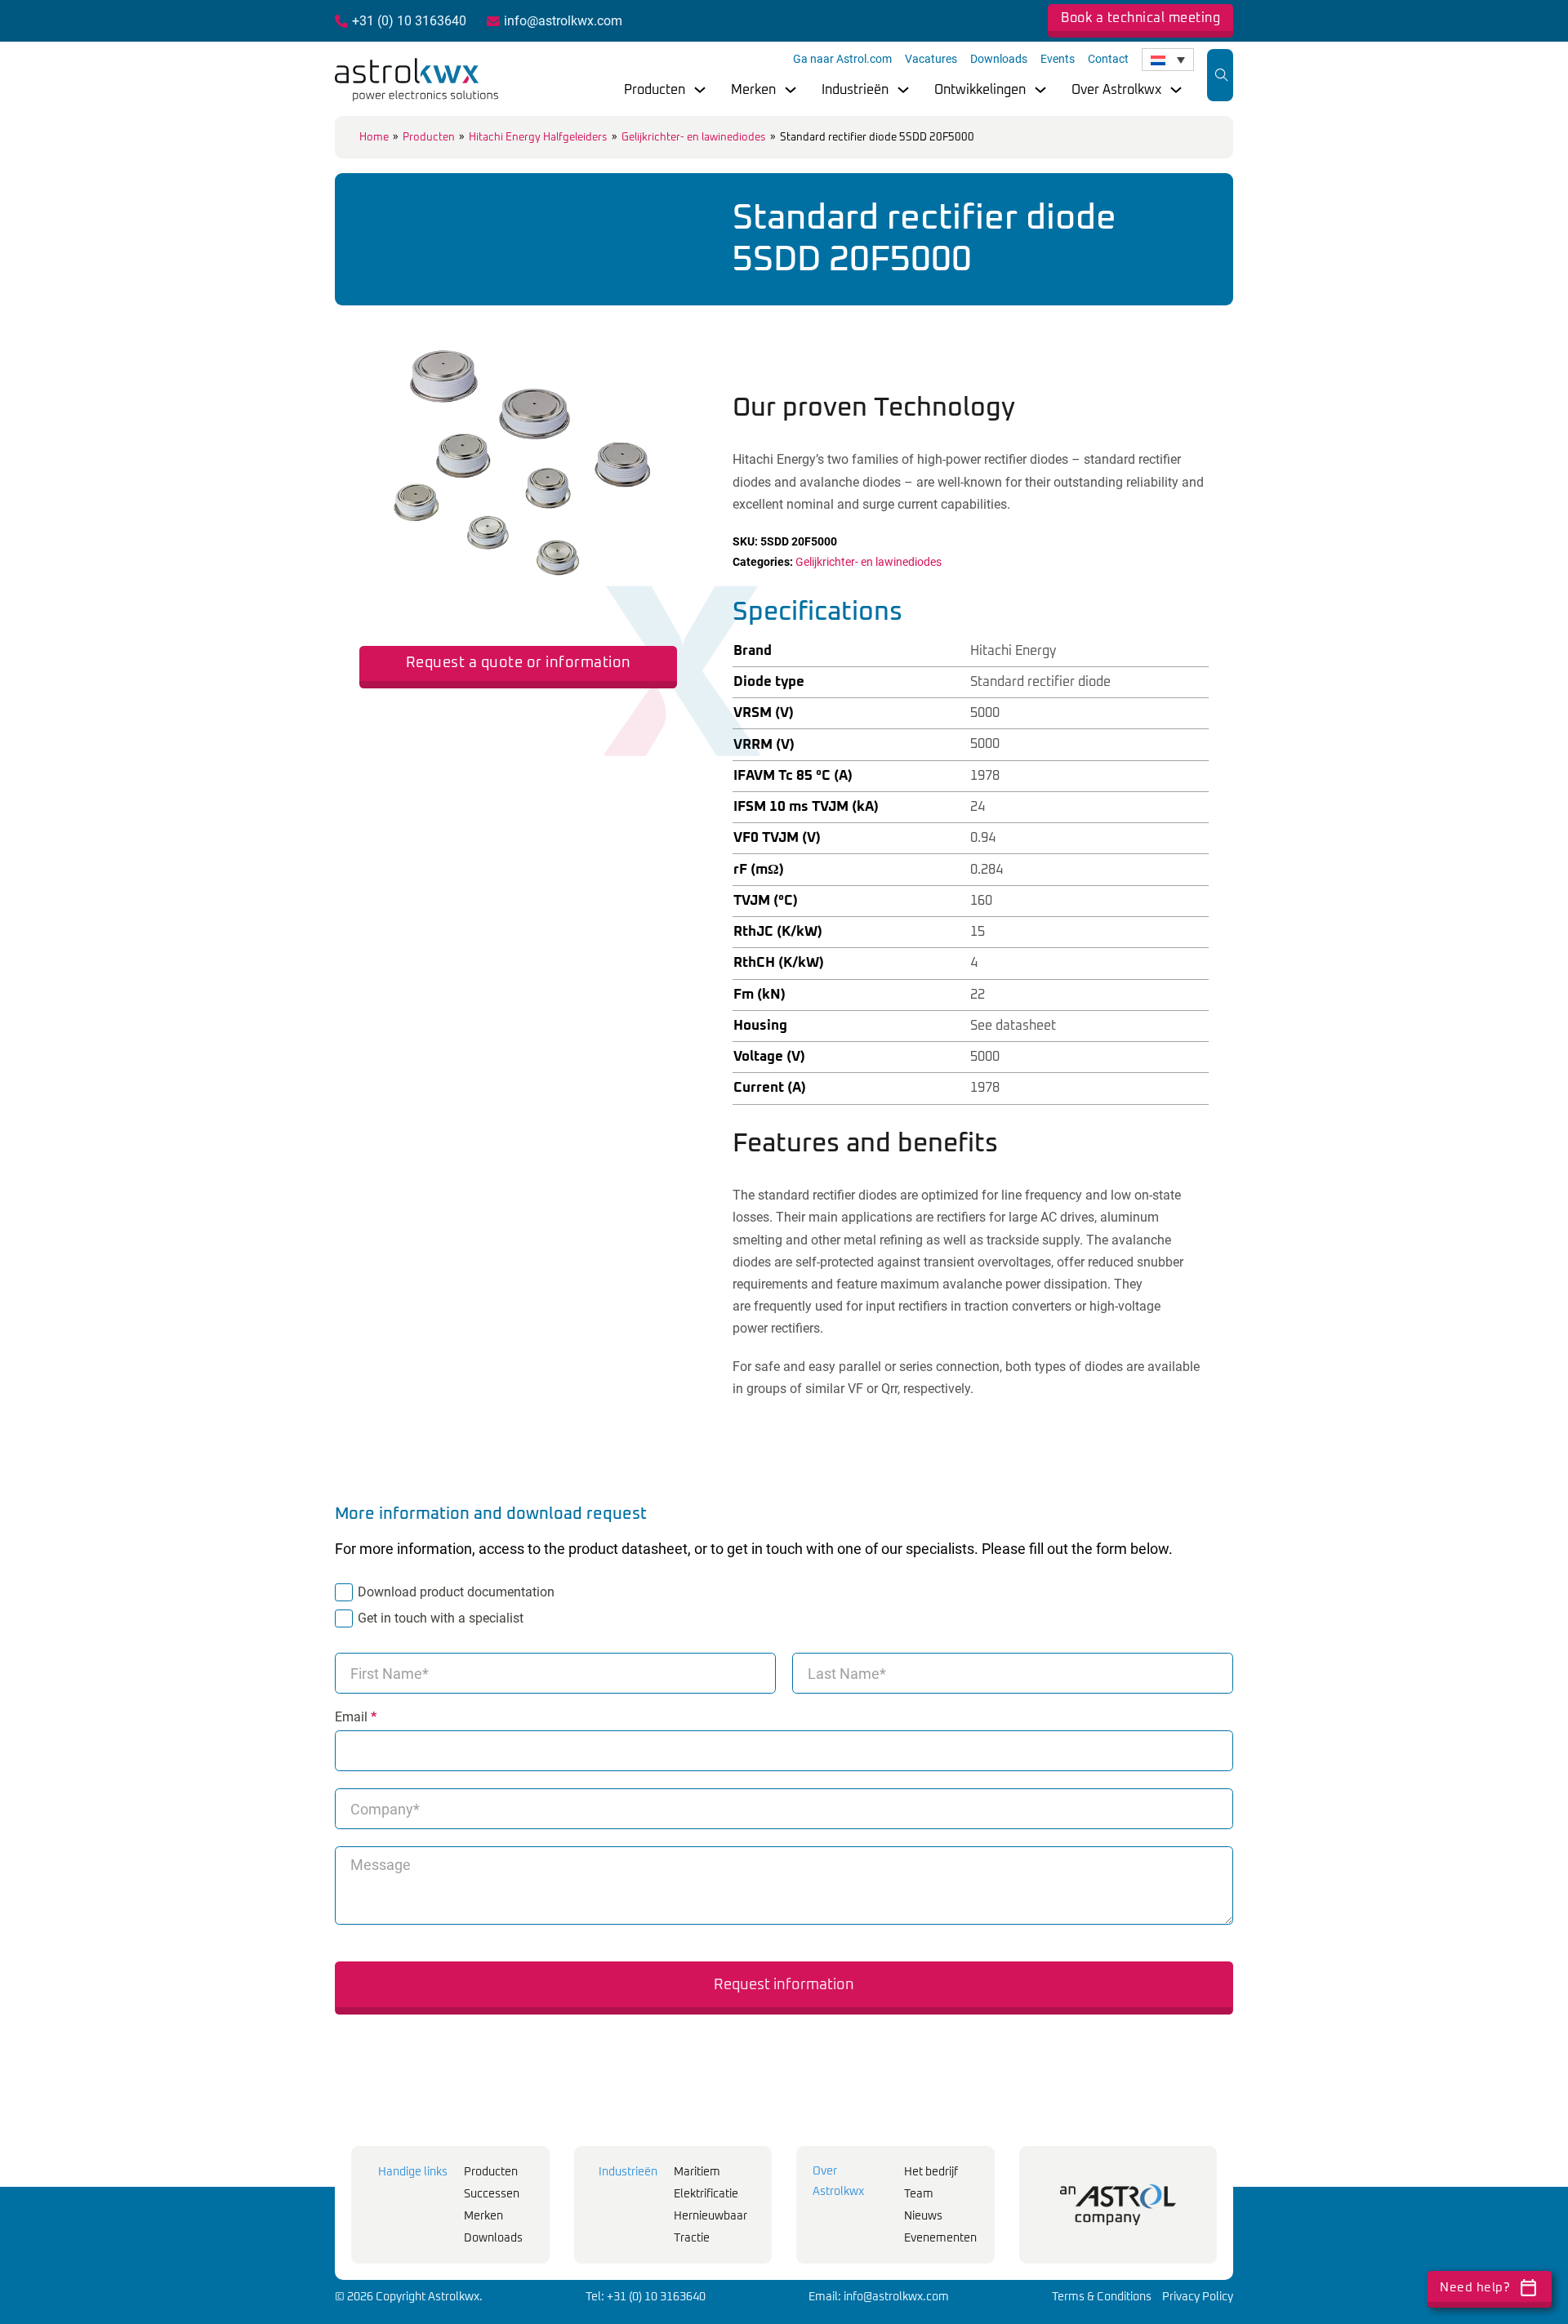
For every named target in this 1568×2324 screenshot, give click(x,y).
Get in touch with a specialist (441, 1618)
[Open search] (1222, 75)
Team (919, 2194)
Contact (1108, 59)
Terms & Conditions (1102, 2297)
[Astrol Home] (1118, 2205)
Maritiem (697, 2172)
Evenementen (940, 2238)
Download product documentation (456, 1592)
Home (374, 138)
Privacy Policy (1198, 2297)
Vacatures (931, 59)
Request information (784, 1985)
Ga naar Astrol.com (842, 59)
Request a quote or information (519, 663)
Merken (753, 90)
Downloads (999, 59)
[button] (655, 326)
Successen (492, 2194)
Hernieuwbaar (710, 2216)
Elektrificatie (706, 2194)
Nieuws (923, 2216)
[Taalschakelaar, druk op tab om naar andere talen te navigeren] (1168, 60)
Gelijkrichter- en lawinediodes (694, 138)
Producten (655, 90)
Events (1058, 59)
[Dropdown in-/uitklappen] (700, 90)
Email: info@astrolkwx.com (879, 2297)
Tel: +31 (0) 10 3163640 (646, 2297)
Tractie (692, 2238)
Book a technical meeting (1140, 18)
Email (356, 1717)
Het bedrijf (931, 2172)
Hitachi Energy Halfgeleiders (538, 138)
